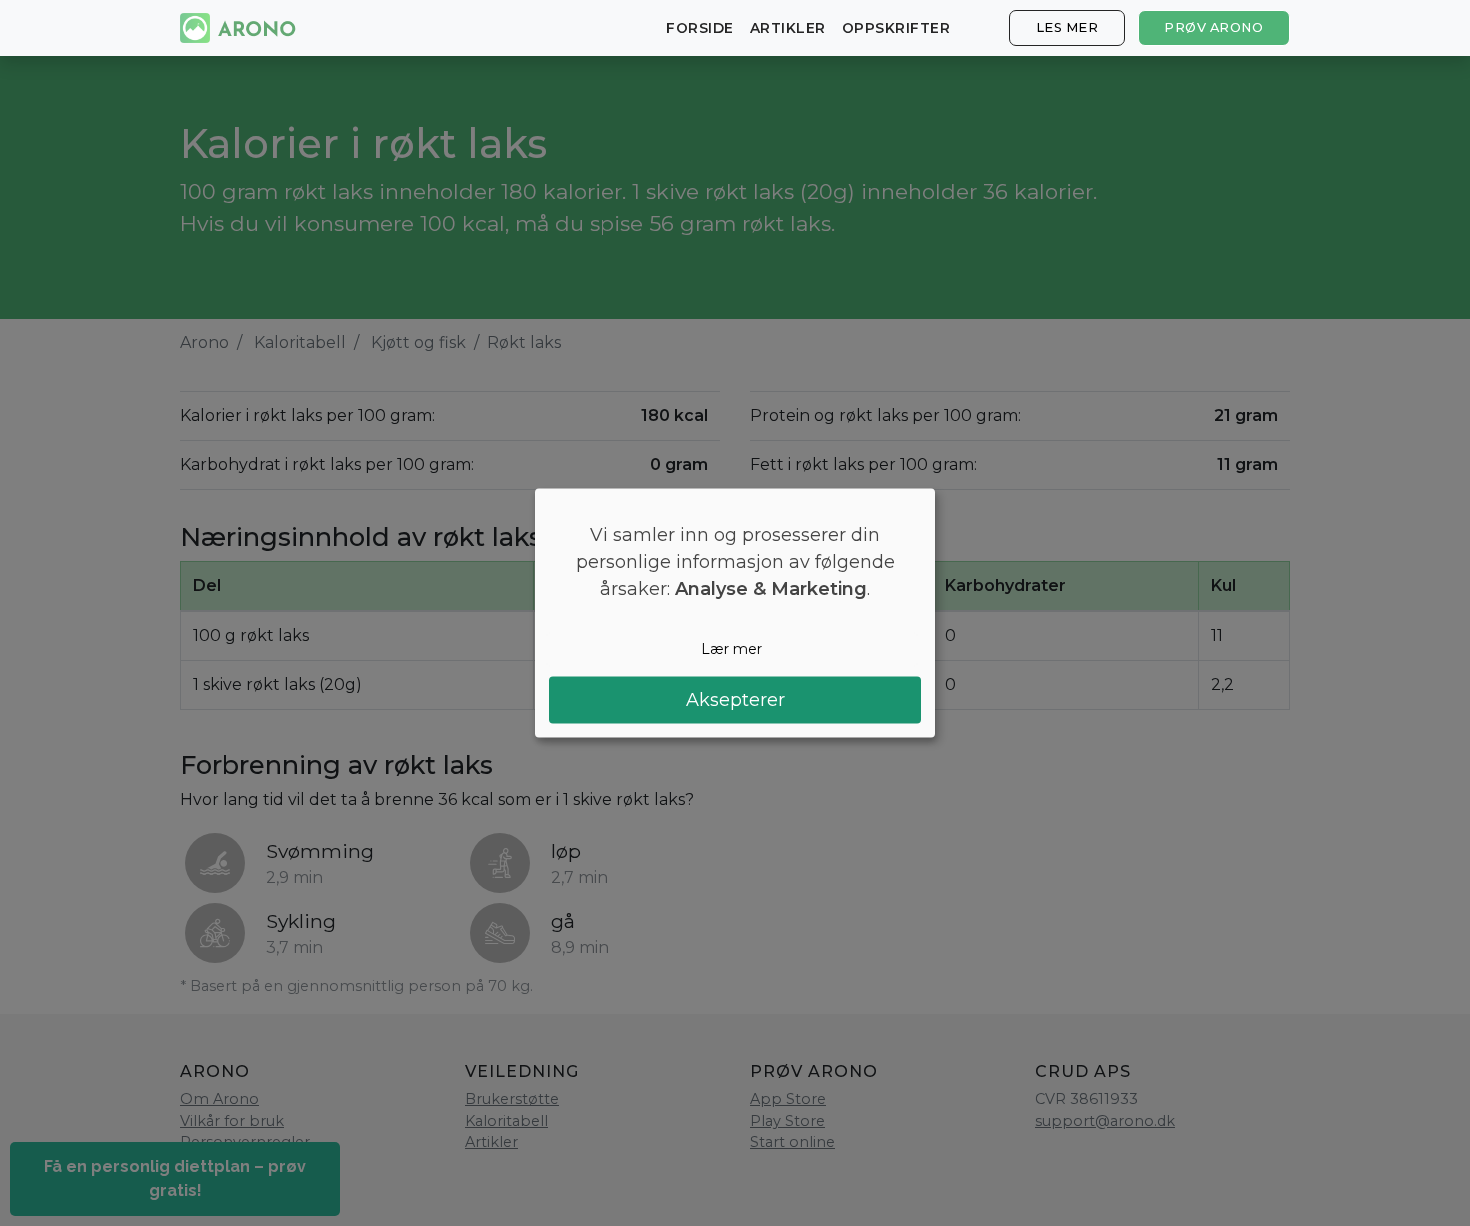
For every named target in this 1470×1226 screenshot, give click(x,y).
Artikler (788, 28)
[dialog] (735, 613)
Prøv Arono (1213, 27)
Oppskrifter (896, 28)
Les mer (1067, 27)
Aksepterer (735, 699)
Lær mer (731, 649)
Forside (700, 28)
